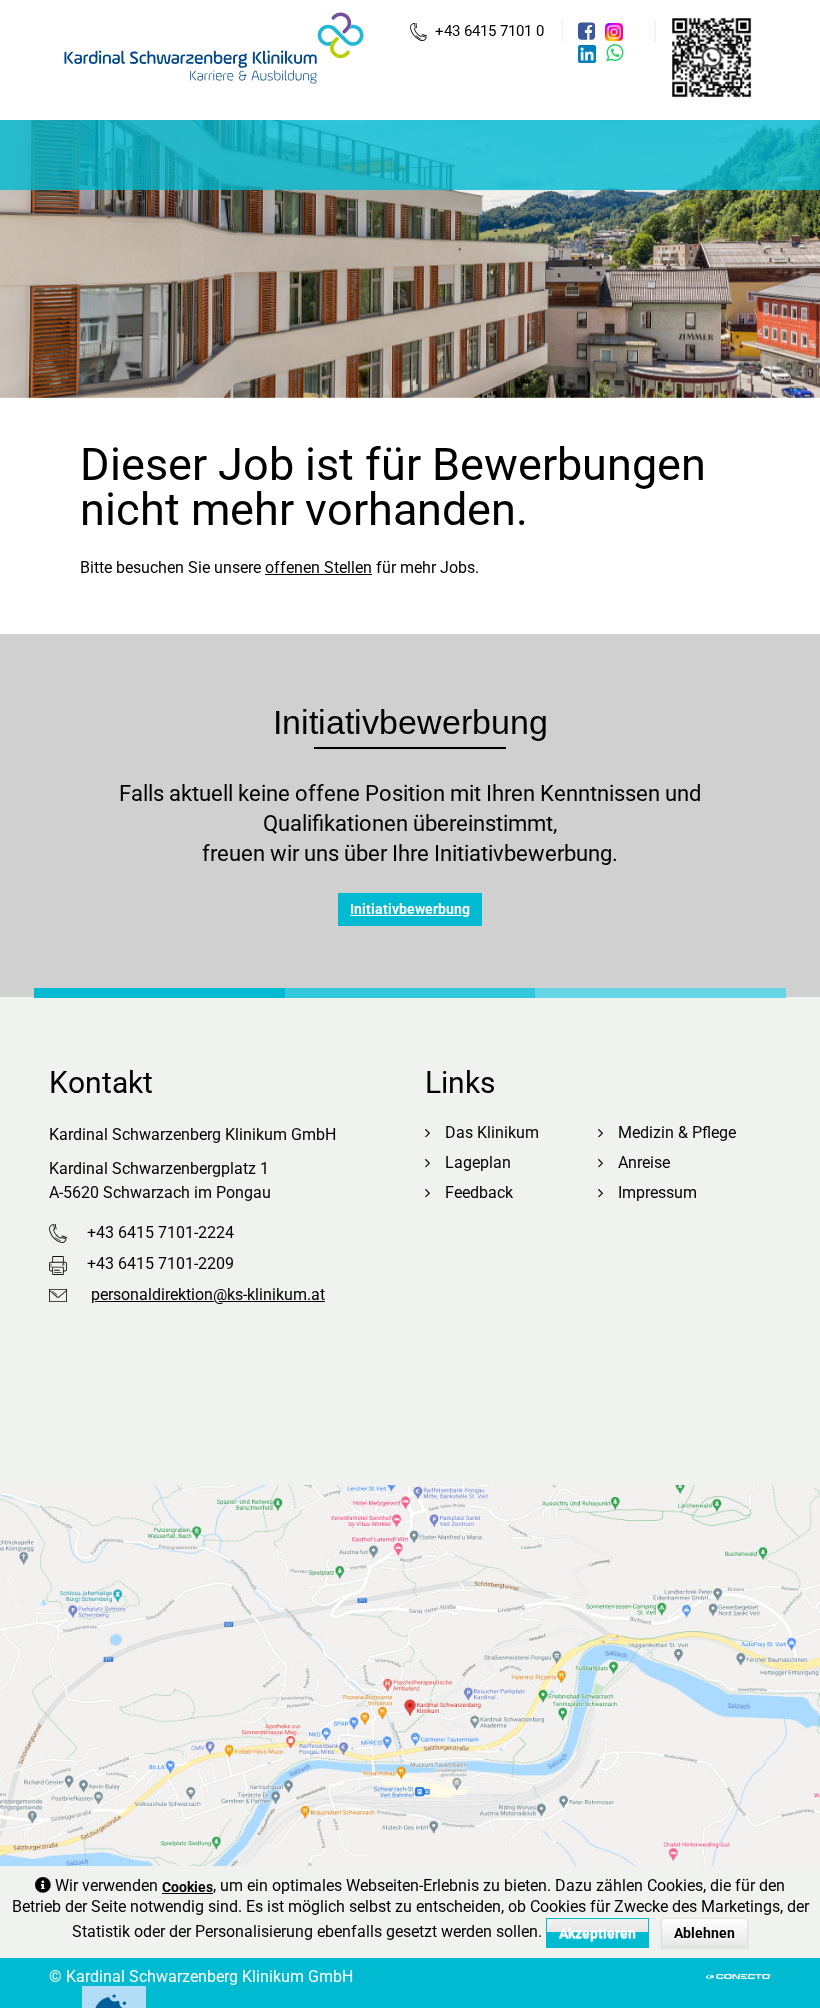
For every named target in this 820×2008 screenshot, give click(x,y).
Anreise (644, 1162)
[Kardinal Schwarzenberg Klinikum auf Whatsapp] (614, 53)
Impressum (657, 1192)
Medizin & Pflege (677, 1132)
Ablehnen (704, 1933)
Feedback (479, 1192)
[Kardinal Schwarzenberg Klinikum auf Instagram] (617, 31)
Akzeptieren (597, 1933)
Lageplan (478, 1162)
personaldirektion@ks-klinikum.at (208, 1294)
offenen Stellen (318, 567)
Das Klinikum (492, 1132)
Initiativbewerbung (410, 909)
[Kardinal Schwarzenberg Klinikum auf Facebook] (589, 31)
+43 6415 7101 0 (489, 31)
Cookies (187, 1887)
